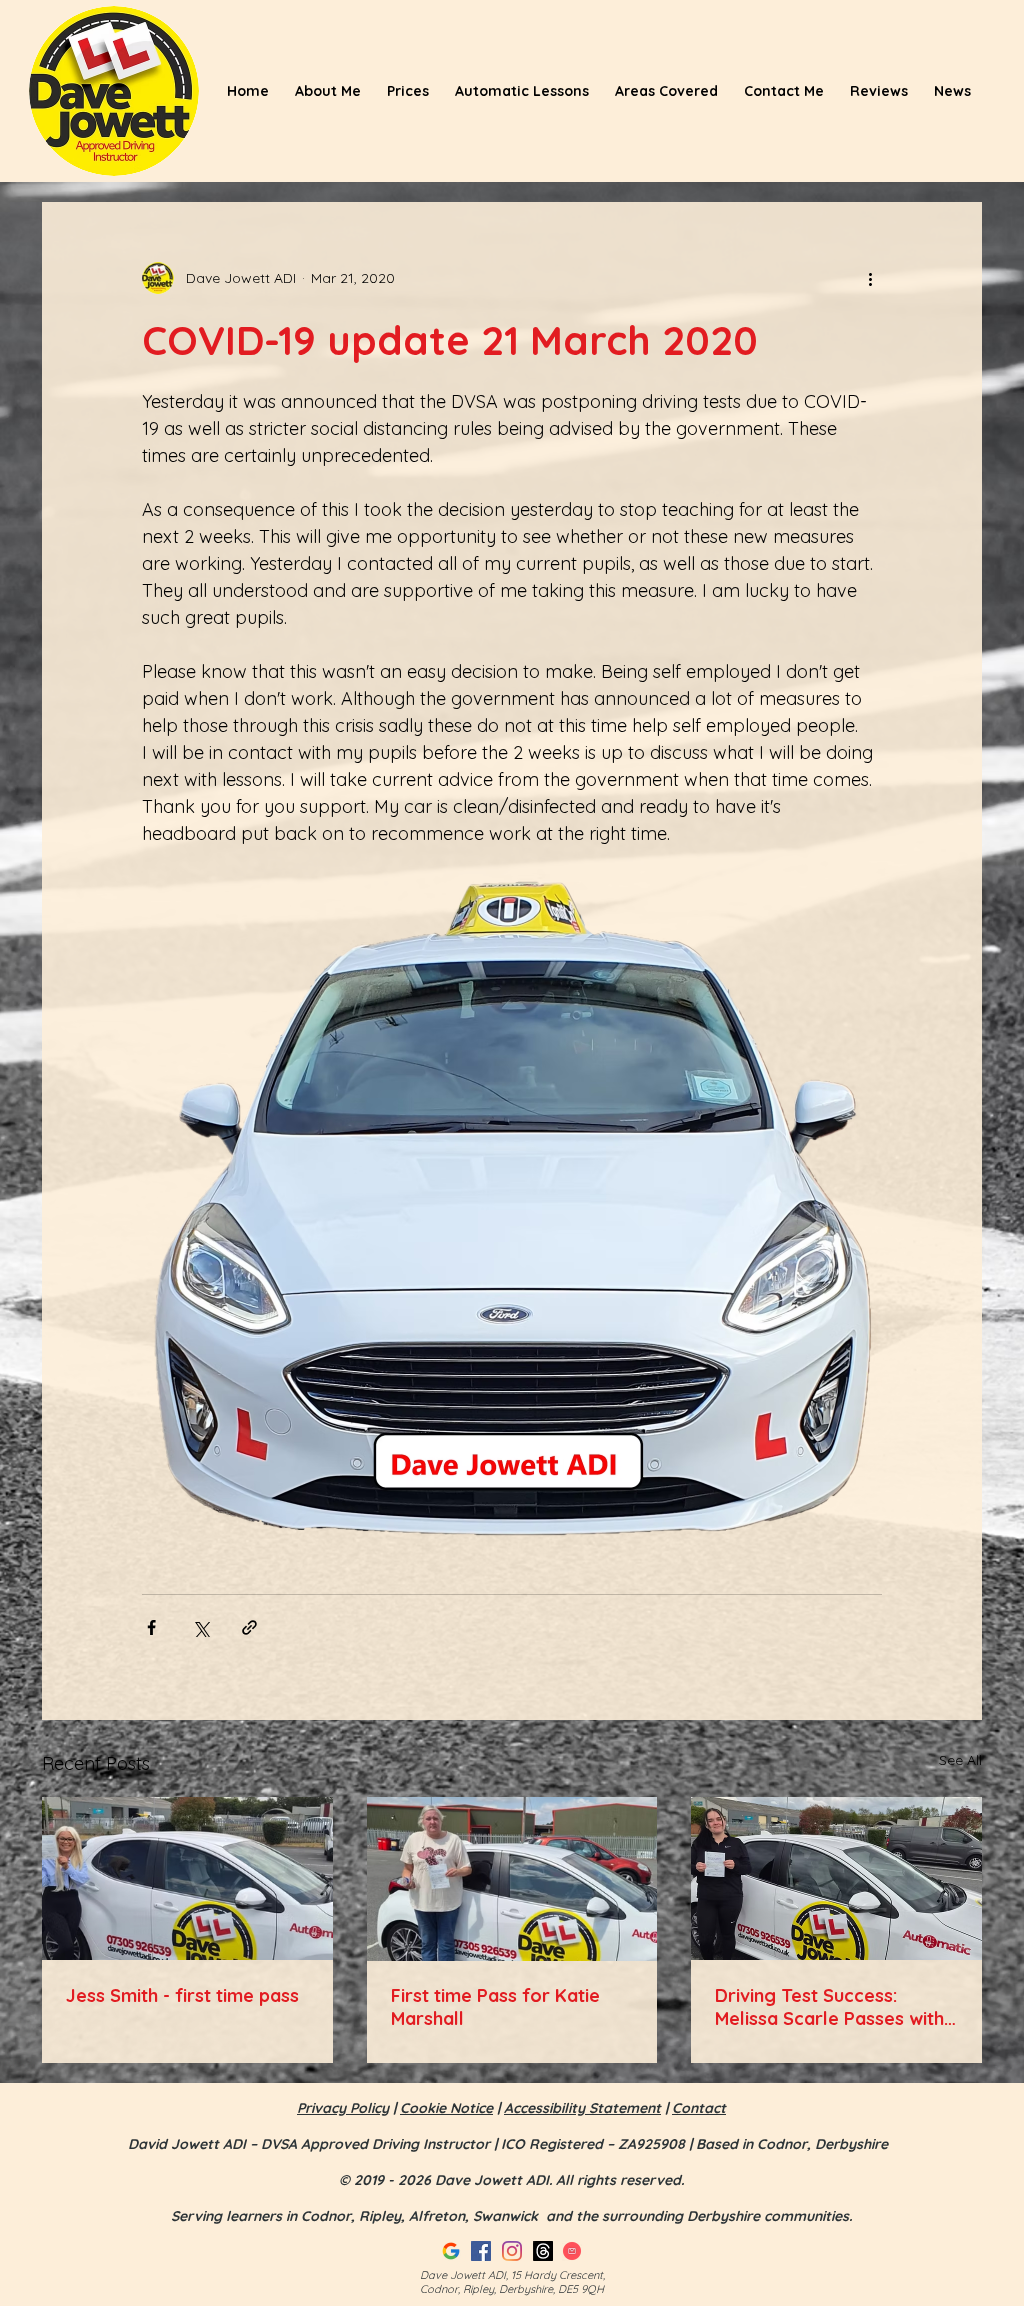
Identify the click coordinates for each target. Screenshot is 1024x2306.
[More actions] (870, 278)
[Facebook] (481, 2251)
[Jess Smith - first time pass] (187, 1878)
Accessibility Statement (582, 2108)
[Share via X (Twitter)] (200, 1627)
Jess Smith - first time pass (182, 1995)
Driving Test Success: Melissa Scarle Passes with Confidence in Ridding (829, 2007)
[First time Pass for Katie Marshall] (512, 1879)
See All (960, 1760)
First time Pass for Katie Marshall (495, 2007)
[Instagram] (512, 2251)
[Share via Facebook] (151, 1627)
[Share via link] (249, 1627)
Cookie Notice (446, 2108)
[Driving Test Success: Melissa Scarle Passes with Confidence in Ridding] (836, 1878)
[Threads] (543, 2251)
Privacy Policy (343, 2108)
